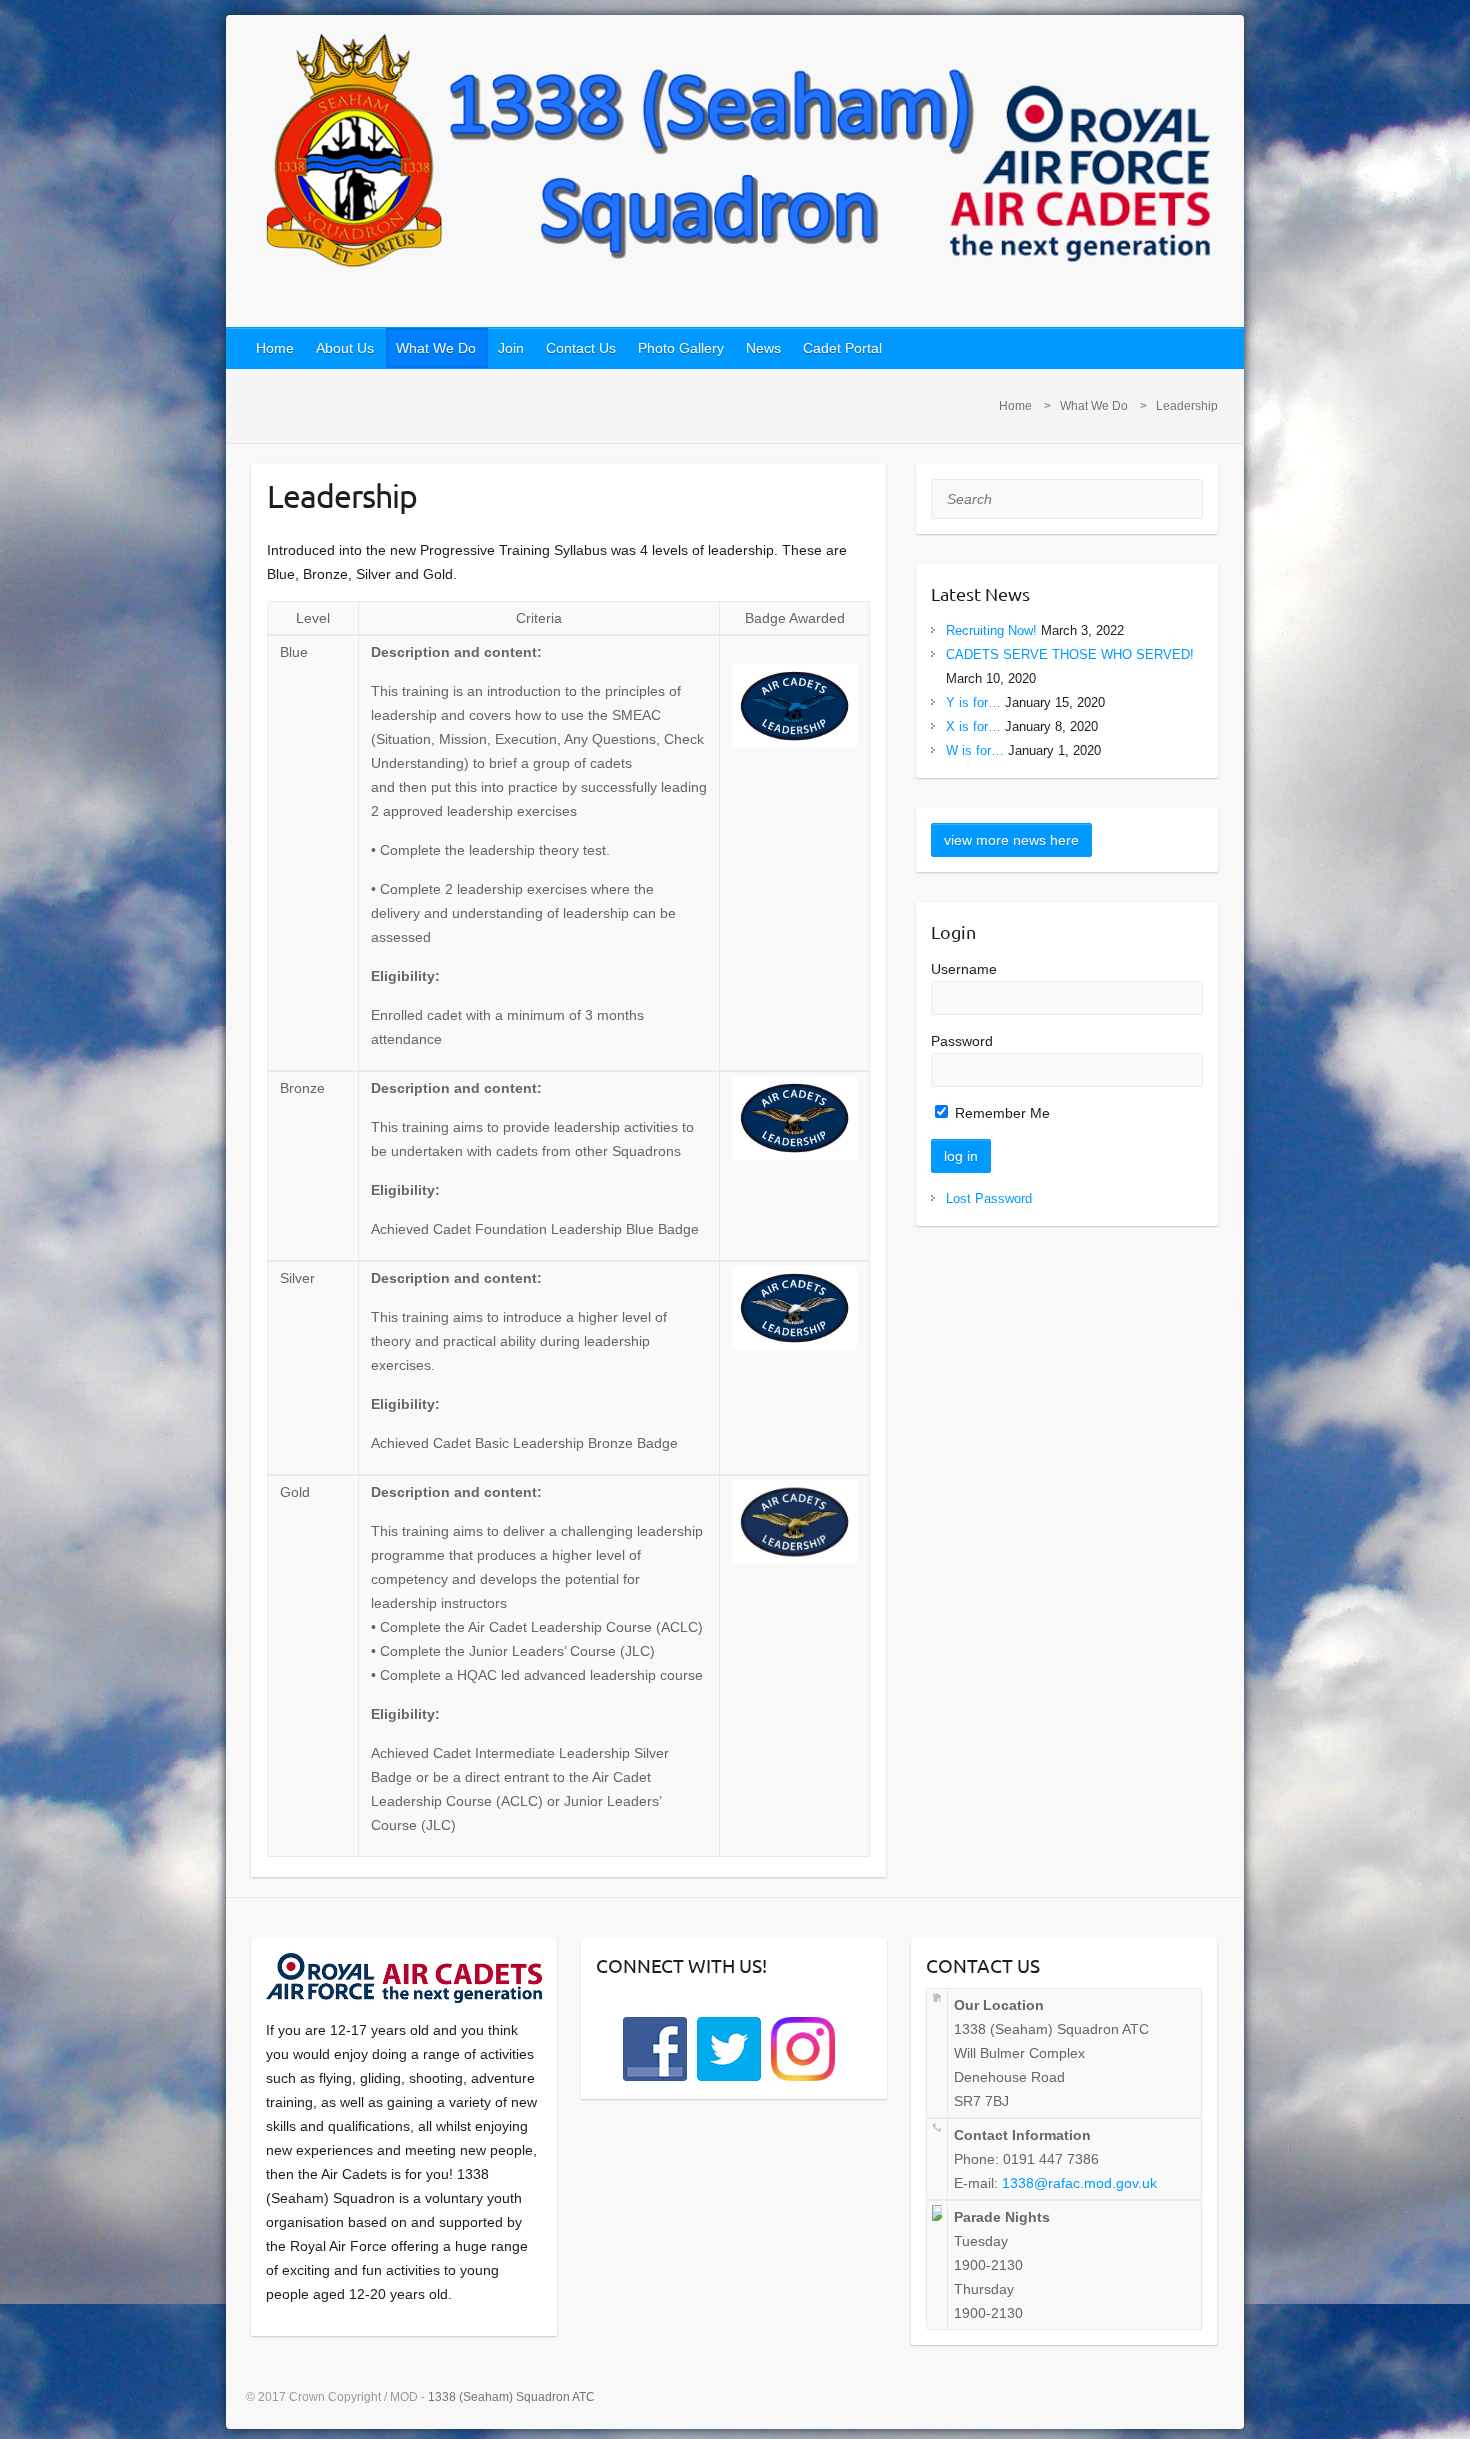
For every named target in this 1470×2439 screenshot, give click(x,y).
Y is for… (973, 702)
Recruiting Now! (991, 630)
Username (964, 969)
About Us (345, 348)
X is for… (973, 726)
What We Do (436, 348)
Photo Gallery (681, 348)
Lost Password (989, 1198)
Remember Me (1000, 1113)
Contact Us (581, 348)
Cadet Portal (842, 348)
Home (275, 348)
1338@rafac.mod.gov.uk (1079, 2183)
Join (511, 348)
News (763, 348)
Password (962, 1041)
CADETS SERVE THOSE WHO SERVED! (1070, 654)
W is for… (975, 750)
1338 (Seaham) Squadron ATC (511, 2397)
